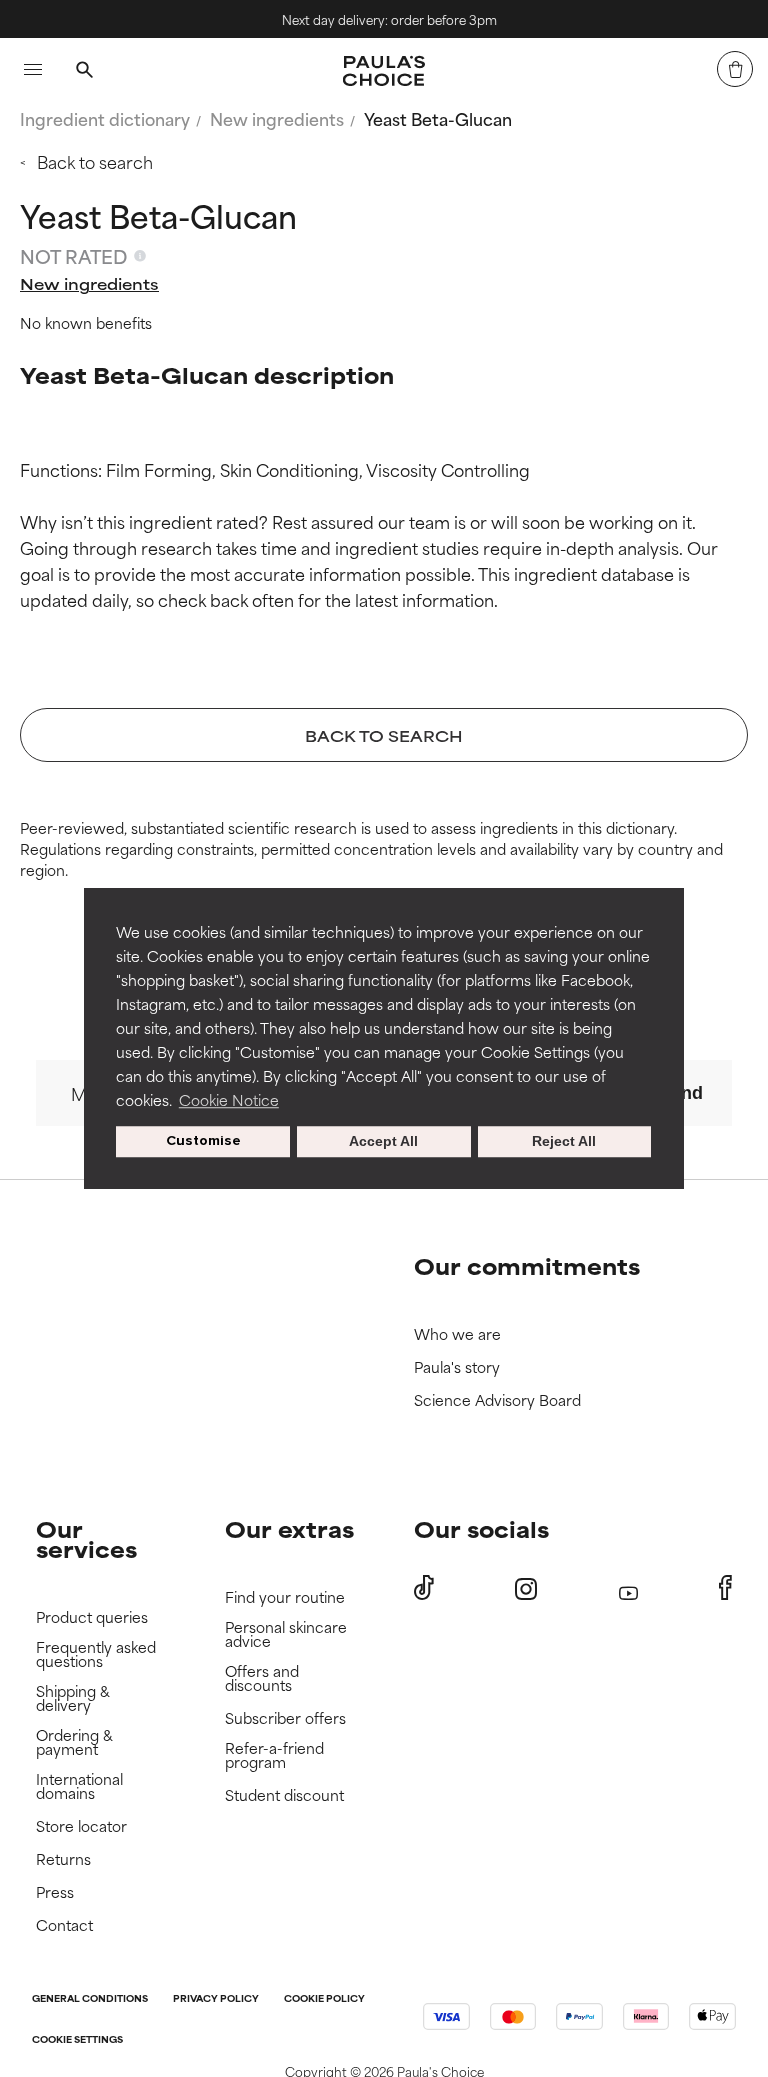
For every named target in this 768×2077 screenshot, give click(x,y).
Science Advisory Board (497, 1400)
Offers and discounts (262, 1678)
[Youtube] (628, 1588)
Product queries (92, 1617)
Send (681, 1093)
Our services (86, 1538)
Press (55, 1892)
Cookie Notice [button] (229, 1099)
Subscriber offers (285, 1718)
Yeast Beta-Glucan (438, 118)
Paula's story (457, 1367)
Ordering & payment (74, 1742)
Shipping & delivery (73, 1698)
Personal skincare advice (286, 1634)
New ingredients (277, 118)
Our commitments (527, 1265)
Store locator (81, 1826)
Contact (64, 1925)
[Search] (84, 72)
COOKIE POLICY (324, 1999)
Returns (63, 1859)
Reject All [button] (564, 1142)
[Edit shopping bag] (735, 69)
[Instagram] (526, 1588)
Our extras (289, 1528)
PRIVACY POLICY (216, 1999)
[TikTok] (424, 1588)
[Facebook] (725, 1588)
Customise (203, 1141)
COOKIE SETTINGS (77, 2040)
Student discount (284, 1795)
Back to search (95, 161)
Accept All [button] (383, 1142)
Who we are (457, 1334)
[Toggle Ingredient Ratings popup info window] (140, 256)
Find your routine (285, 1597)
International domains (79, 1786)
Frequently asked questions (96, 1654)
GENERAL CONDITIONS (90, 1999)
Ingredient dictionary (105, 118)
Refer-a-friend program (274, 1755)
